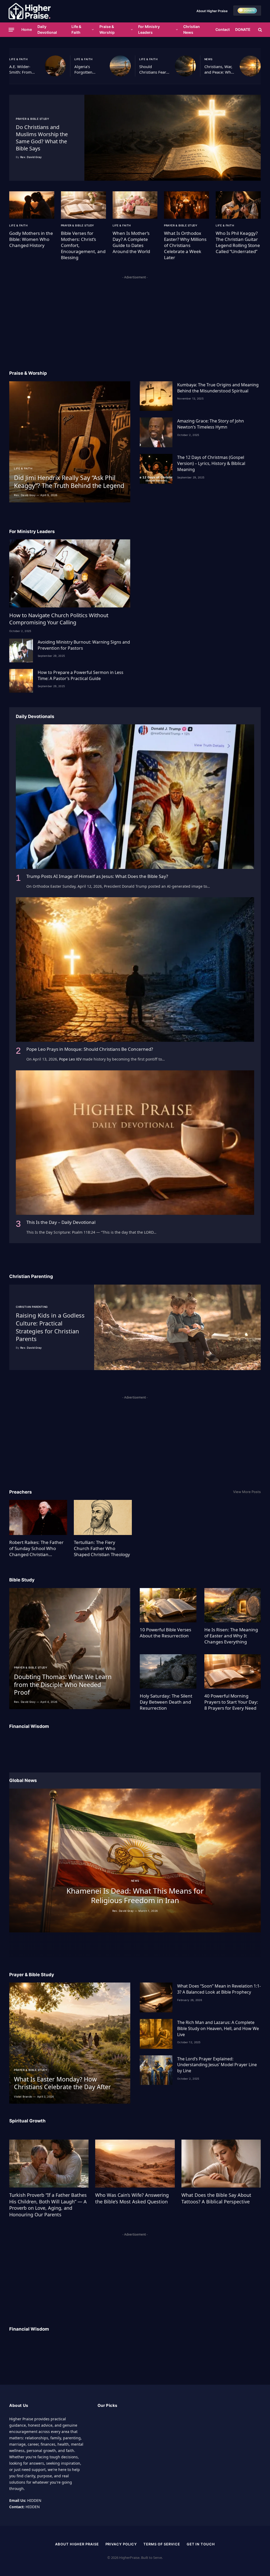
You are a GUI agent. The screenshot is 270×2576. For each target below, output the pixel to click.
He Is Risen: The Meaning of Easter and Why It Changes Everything (231, 1636)
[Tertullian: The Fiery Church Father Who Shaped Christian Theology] (103, 1517)
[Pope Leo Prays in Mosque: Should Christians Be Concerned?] (135, 969)
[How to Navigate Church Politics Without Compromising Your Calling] (70, 573)
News (208, 59)
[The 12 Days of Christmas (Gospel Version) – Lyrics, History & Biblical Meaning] (156, 469)
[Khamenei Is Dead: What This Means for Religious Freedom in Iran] (135, 1860)
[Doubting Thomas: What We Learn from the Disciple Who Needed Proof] (70, 1649)
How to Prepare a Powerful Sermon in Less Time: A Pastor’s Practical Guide (81, 675)
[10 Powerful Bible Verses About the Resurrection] (168, 1605)
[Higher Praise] (30, 11)
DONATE (243, 29)
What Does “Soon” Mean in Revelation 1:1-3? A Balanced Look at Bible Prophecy (219, 1989)
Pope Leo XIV (70, 1059)
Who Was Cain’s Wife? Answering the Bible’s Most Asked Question (132, 2198)
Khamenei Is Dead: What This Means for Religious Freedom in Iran (135, 1896)
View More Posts (247, 1492)
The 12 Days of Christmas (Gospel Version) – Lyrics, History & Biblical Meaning (211, 463)
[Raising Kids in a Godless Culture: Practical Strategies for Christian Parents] (177, 1327)
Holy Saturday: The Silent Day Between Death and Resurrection (166, 1702)
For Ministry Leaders (149, 29)
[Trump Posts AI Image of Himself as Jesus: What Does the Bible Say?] (135, 797)
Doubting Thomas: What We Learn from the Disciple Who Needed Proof (63, 1685)
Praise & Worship (107, 29)
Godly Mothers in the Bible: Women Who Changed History (31, 239)
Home (27, 29)
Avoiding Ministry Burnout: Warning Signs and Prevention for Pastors (84, 645)
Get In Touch (201, 2544)
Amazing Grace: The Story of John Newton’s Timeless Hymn (211, 424)
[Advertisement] (135, 318)
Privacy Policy (121, 2544)
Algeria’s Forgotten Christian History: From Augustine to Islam (87, 70)
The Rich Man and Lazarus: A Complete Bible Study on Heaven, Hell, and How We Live (218, 2028)
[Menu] (11, 30)
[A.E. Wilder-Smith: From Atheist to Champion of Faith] (55, 66)
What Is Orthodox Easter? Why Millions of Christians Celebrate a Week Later (185, 245)
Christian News (192, 29)
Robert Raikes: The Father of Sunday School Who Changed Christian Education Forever (36, 1548)
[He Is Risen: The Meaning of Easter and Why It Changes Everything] (233, 1605)
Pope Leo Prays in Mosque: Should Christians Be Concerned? (90, 1049)
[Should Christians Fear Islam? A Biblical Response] (185, 66)
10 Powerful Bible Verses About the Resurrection (165, 1633)
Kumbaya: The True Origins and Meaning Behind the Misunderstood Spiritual (218, 388)
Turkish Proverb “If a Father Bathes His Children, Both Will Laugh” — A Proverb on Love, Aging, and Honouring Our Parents (48, 2205)
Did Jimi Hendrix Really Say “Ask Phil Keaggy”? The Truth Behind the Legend (69, 482)
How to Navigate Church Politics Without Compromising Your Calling (59, 619)
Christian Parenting (32, 1307)
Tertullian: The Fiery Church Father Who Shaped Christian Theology (102, 1548)
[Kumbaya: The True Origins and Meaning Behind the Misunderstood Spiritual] (156, 396)
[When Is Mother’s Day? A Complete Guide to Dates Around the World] (135, 205)
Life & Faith (76, 29)
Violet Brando (23, 2097)
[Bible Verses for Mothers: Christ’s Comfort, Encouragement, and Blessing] (83, 205)
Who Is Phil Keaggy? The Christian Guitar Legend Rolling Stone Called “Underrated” (238, 242)
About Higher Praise (212, 11)
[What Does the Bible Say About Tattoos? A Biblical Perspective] (221, 2164)
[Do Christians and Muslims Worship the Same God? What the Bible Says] (173, 138)
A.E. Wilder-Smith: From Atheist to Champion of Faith (21, 70)
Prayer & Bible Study (32, 119)
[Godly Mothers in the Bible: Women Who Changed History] (32, 205)
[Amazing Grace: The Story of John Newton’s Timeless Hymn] (156, 432)
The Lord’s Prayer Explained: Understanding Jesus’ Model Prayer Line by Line (217, 2065)
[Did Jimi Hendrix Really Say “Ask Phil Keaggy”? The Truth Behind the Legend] (70, 442)
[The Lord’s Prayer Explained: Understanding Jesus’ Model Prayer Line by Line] (156, 2070)
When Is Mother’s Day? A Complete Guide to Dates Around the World (131, 242)
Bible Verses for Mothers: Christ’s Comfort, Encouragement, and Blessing (83, 245)
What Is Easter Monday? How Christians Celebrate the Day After (62, 2083)
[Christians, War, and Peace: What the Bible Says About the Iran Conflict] (250, 66)
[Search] (260, 30)
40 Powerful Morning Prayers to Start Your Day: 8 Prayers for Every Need (231, 1702)
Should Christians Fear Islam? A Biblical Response (154, 70)
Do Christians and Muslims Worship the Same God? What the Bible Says (42, 138)
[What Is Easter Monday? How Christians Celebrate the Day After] (70, 2043)
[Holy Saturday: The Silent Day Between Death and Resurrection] (168, 1671)
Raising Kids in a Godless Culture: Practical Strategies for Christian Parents (50, 1327)
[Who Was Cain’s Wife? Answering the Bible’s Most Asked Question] (135, 2164)
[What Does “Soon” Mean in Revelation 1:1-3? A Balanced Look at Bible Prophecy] (156, 1997)
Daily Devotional (47, 29)
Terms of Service (162, 2544)
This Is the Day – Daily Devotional (61, 1222)
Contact (223, 29)
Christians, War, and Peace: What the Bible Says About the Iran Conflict (219, 70)
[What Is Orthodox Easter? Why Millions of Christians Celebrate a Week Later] (187, 205)
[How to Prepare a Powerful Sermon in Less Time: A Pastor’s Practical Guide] (21, 681)
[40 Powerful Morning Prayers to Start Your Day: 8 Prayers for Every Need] (233, 1671)
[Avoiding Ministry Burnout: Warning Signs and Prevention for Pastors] (21, 650)
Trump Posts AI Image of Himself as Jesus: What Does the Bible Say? (97, 876)
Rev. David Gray (31, 157)
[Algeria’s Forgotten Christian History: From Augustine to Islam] (120, 66)
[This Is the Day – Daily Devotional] (135, 1143)
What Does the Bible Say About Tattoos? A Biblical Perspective (216, 2198)
